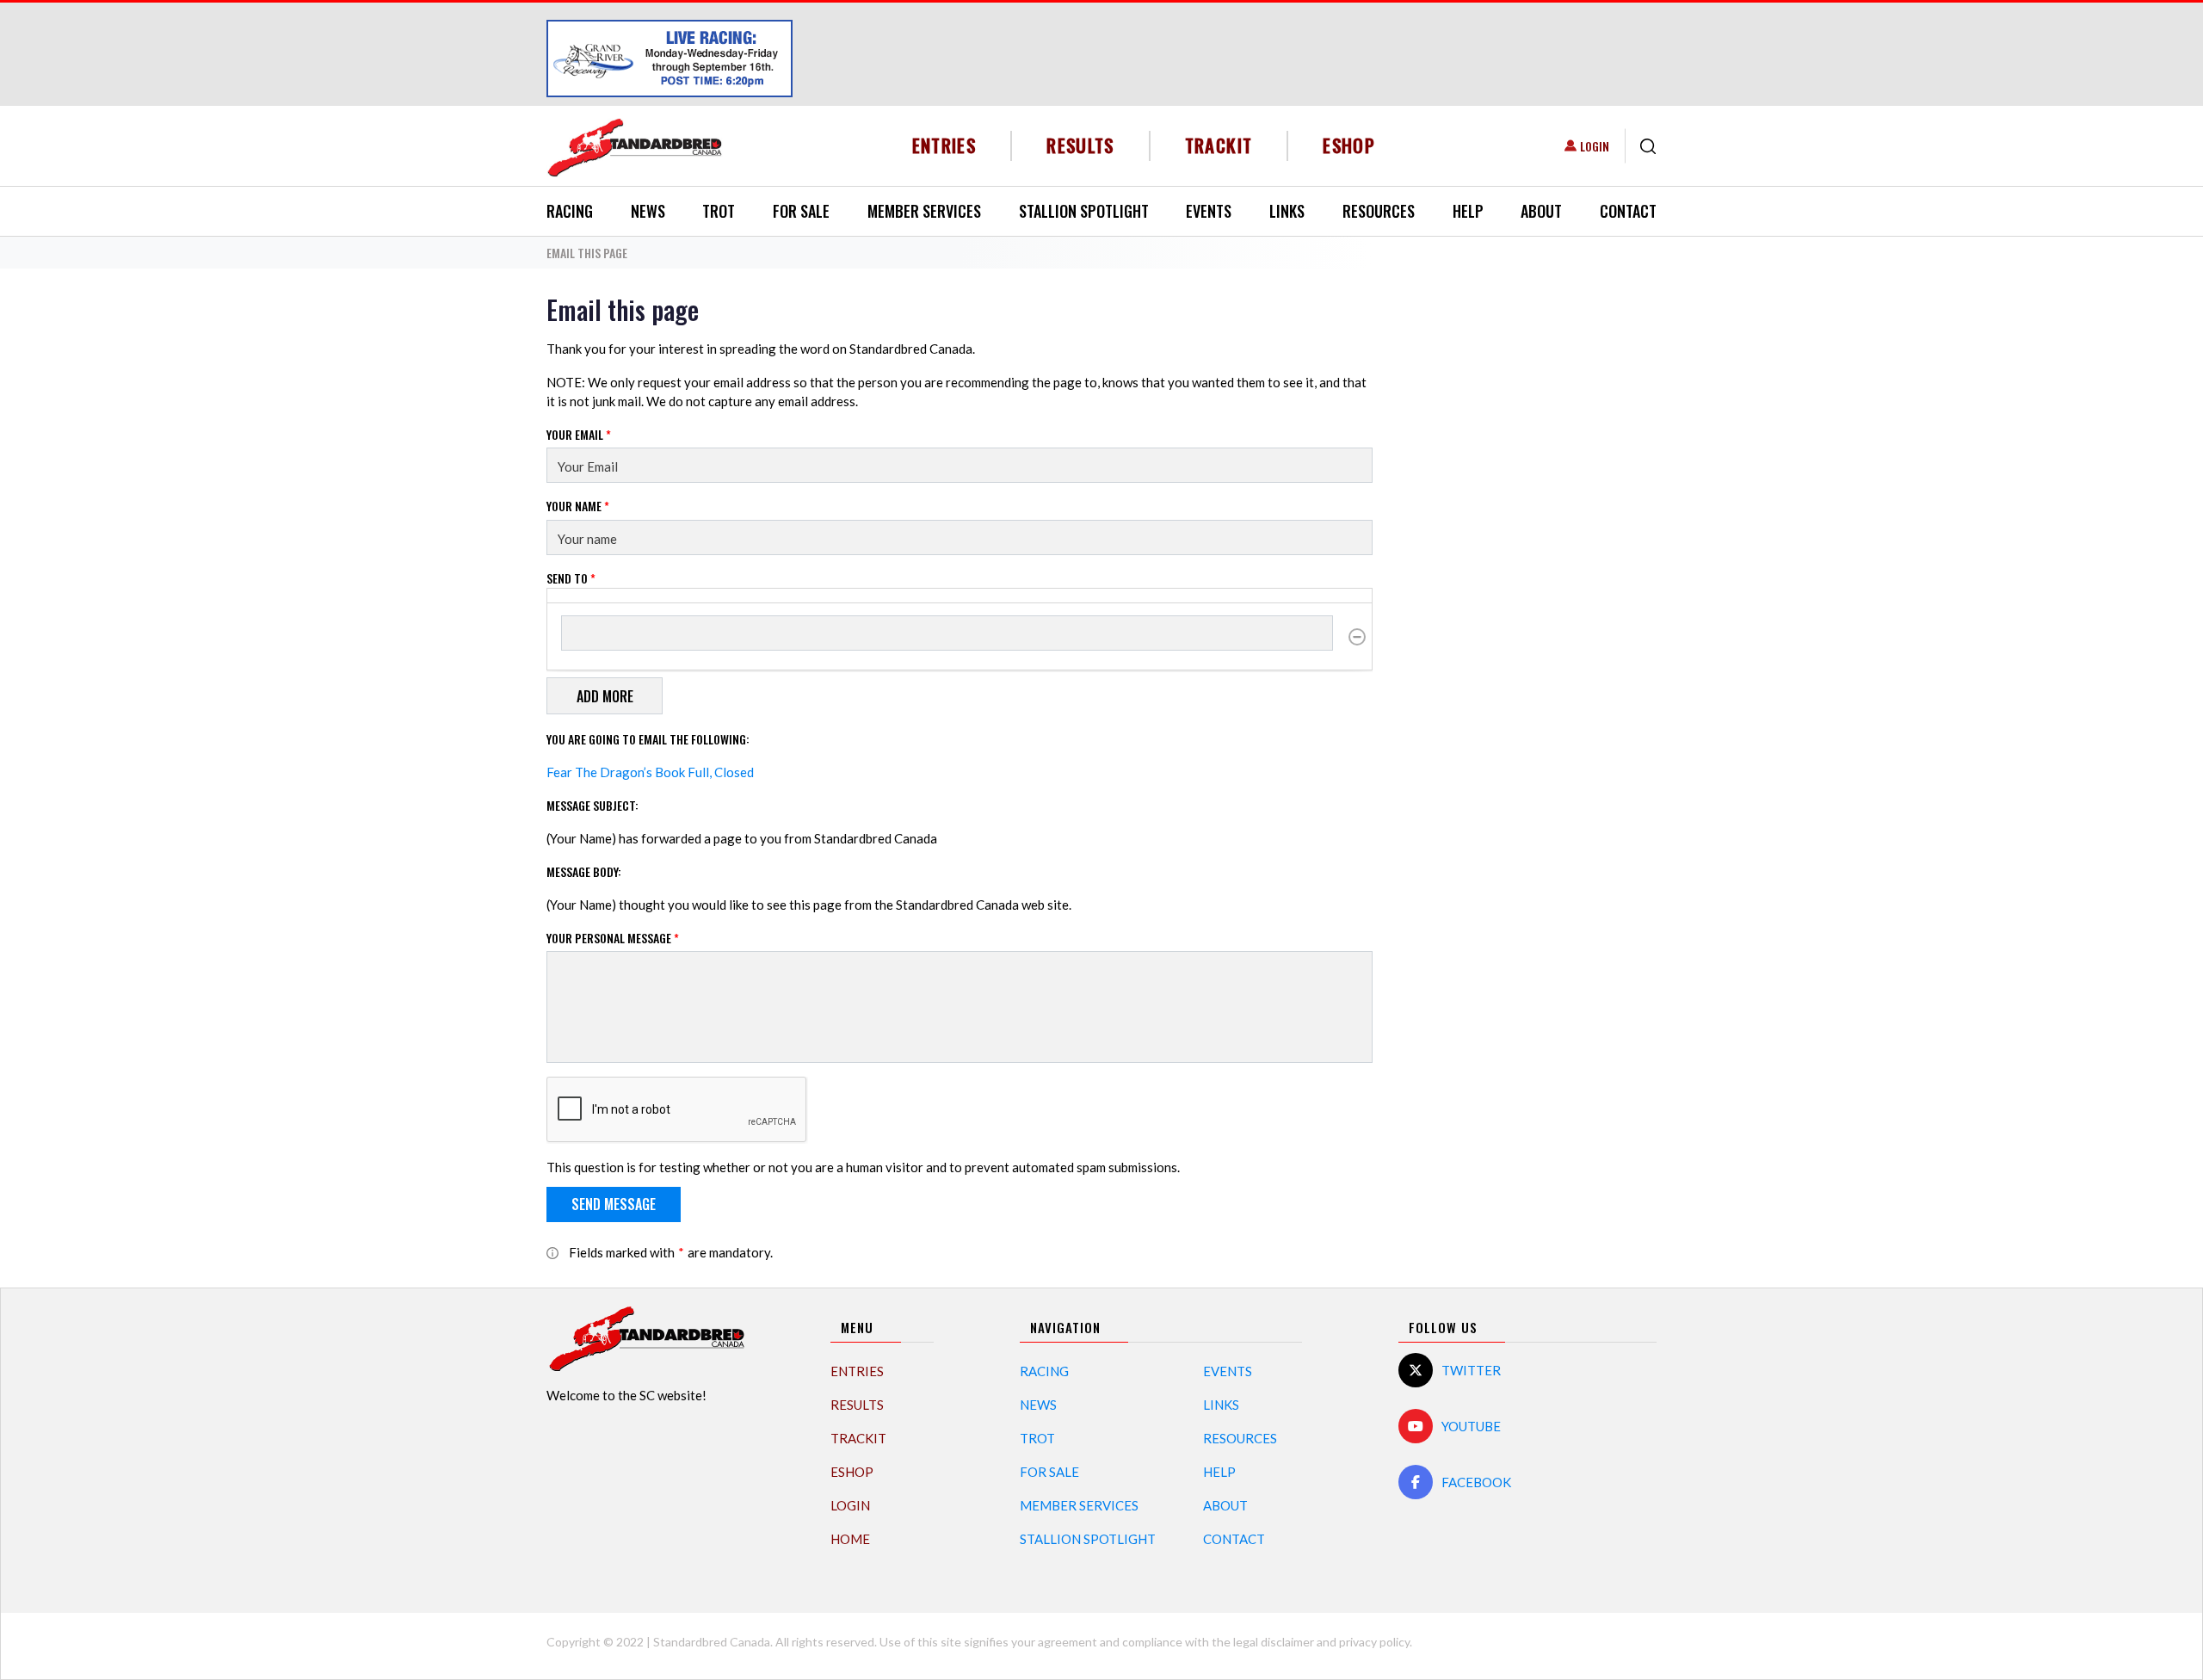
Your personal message (613, 938)
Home (850, 1539)
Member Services (924, 211)
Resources (1379, 211)
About (1541, 211)
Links (1287, 211)
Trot (719, 211)
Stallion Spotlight (1084, 211)
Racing (570, 211)
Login (1595, 146)
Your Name (578, 506)
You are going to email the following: (648, 739)
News (648, 211)
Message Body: (584, 871)
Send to (571, 578)
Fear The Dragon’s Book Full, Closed (650, 772)
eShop (1349, 145)
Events (1209, 211)
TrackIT (1219, 145)
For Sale (801, 211)
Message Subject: (592, 805)
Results (1080, 145)
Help (1468, 211)
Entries (944, 145)
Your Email (579, 434)
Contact (1628, 211)
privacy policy (1374, 1642)
